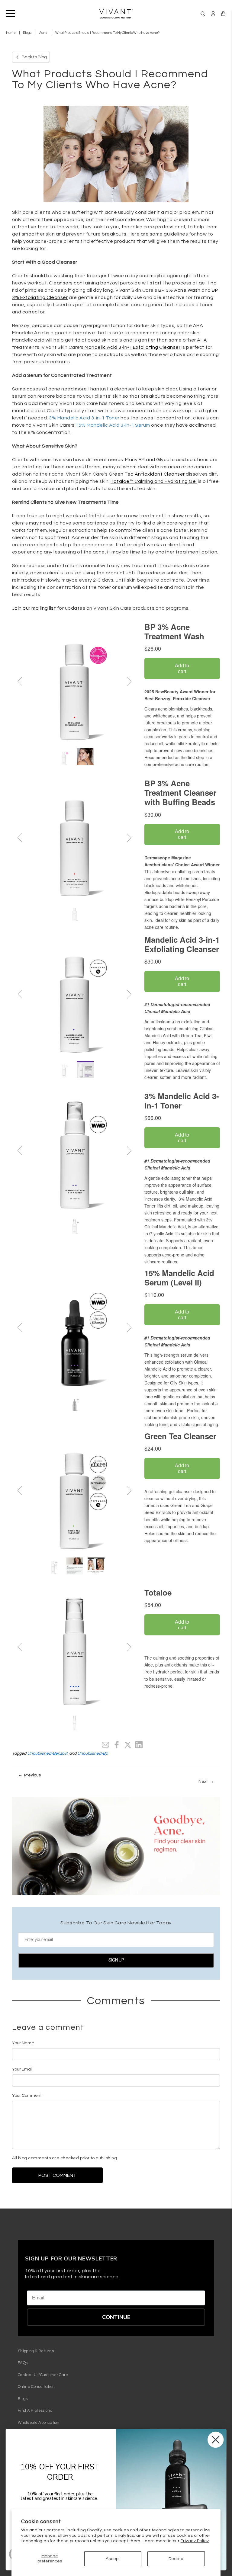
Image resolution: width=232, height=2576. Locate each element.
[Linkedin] (139, 1745)
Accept (113, 2559)
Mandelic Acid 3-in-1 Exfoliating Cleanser (132, 347)
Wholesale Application (39, 2423)
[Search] (203, 14)
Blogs (27, 33)
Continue (116, 2317)
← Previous (29, 1775)
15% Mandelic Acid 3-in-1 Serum (113, 425)
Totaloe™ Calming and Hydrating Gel (154, 481)
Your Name (23, 2043)
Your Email (22, 2069)
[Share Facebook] (117, 1745)
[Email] (105, 1745)
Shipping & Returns (36, 2351)
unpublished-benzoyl (47, 1753)
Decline (176, 2559)
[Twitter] (128, 1745)
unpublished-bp (93, 1753)
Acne (43, 33)
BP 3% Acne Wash (179, 290)
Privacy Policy (195, 2541)
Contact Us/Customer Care (43, 2375)
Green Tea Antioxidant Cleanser (147, 474)
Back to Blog (34, 57)
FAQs (23, 2363)
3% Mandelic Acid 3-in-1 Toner (84, 418)
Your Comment (27, 2096)
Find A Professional (36, 2411)
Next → (206, 1782)
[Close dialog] (216, 2440)
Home (11, 33)
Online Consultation (36, 2387)
